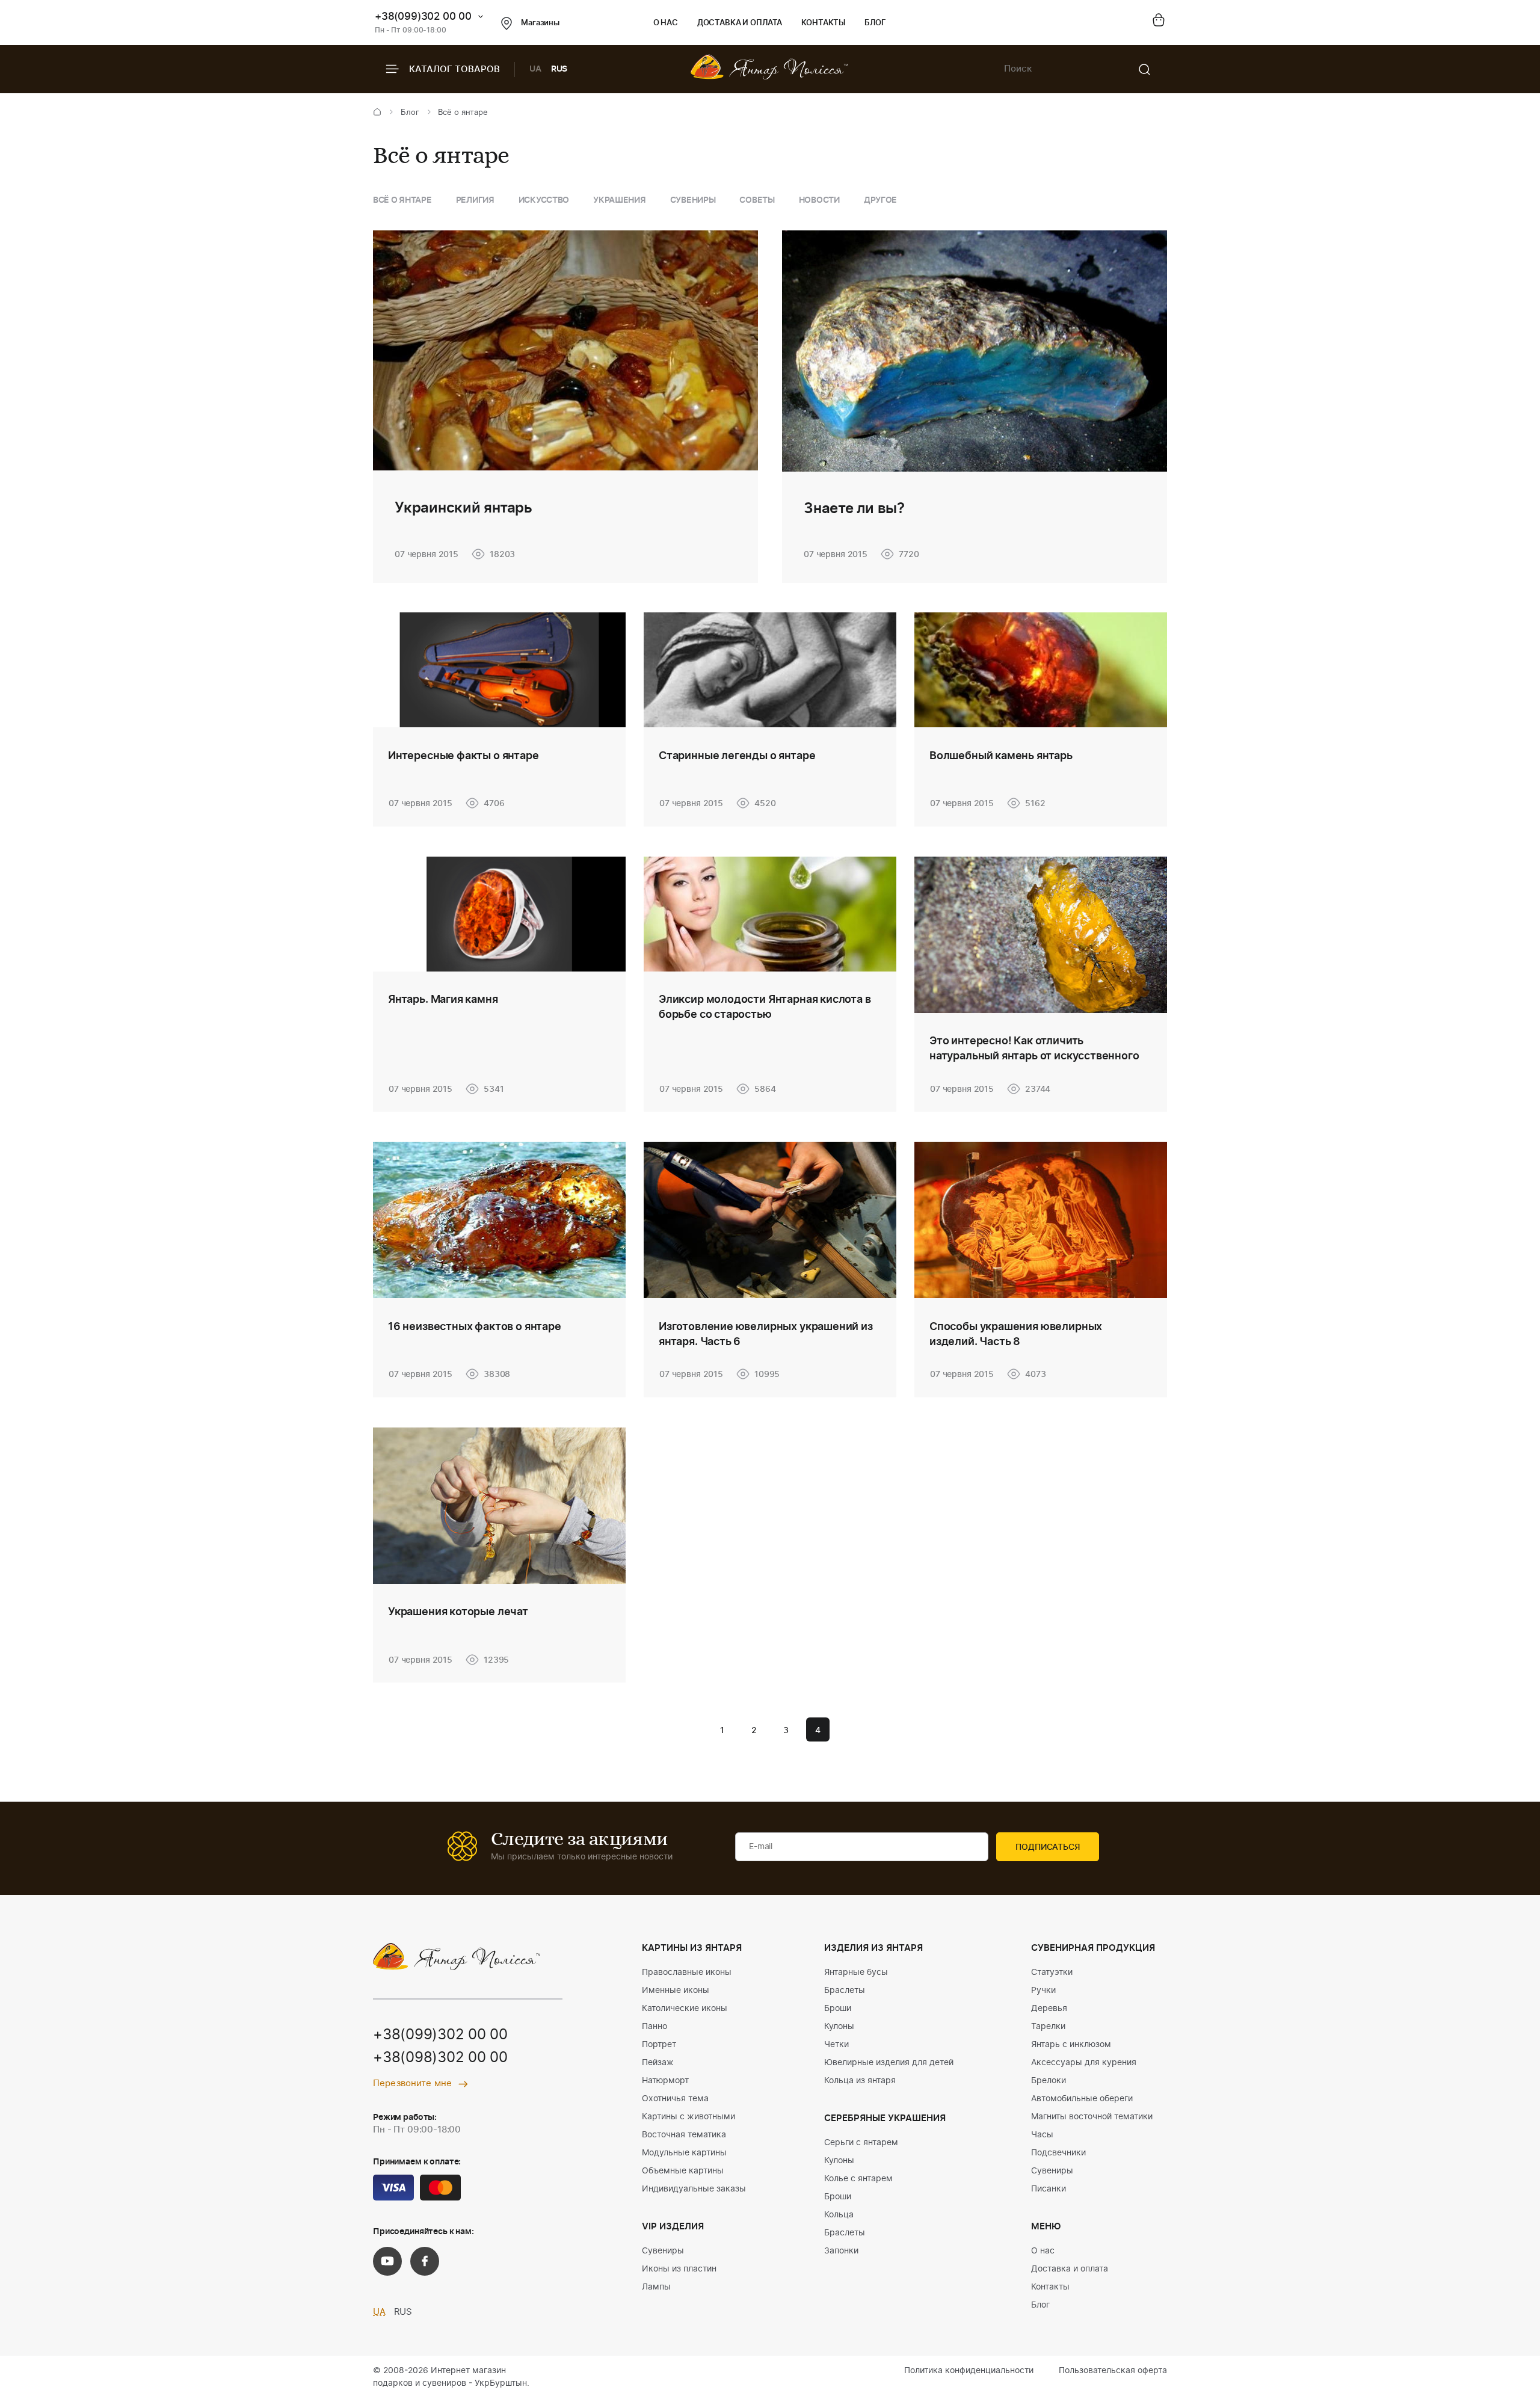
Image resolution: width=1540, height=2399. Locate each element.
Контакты (823, 23)
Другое (880, 200)
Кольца (839, 2215)
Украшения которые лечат (458, 1612)
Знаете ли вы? (854, 509)
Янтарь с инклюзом (1071, 2045)
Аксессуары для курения (1084, 2063)
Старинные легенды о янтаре (737, 756)
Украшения (619, 200)
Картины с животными (688, 2117)
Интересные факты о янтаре (464, 756)
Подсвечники (1058, 2153)
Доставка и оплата (740, 23)
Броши (838, 2009)
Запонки (841, 2251)
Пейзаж (658, 2063)
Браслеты (845, 1991)
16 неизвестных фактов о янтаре (475, 1327)
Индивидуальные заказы (694, 2189)
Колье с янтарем (858, 2179)
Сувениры (693, 200)
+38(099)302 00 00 (423, 17)
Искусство (544, 200)
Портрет (659, 2045)
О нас (666, 23)
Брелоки (1049, 2081)
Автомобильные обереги (1082, 2099)
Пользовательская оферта (1113, 2371)
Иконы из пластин (679, 2269)
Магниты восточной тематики (1092, 2117)
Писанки (1049, 2189)
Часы (1042, 2135)
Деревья (1049, 2009)
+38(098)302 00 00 (440, 2058)
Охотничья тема (675, 2099)
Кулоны (839, 2027)
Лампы (656, 2287)
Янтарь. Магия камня (443, 1000)
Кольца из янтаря (860, 2081)
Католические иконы (685, 2009)
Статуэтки (1052, 1972)
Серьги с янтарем (861, 2143)
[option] (402, 201)
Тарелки (1048, 2027)
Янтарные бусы (856, 1972)
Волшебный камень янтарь (1001, 756)
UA (535, 69)
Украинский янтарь (464, 508)
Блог (875, 23)
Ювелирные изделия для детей (889, 2063)
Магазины (540, 23)
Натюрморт (665, 2081)
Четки (836, 2045)
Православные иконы (687, 1972)
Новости (819, 200)
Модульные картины (684, 2153)
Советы (757, 200)
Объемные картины (683, 2171)
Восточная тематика (684, 2135)
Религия (475, 200)
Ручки (1043, 1991)
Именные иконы (676, 1991)
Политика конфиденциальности (969, 2371)
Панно (654, 2027)
